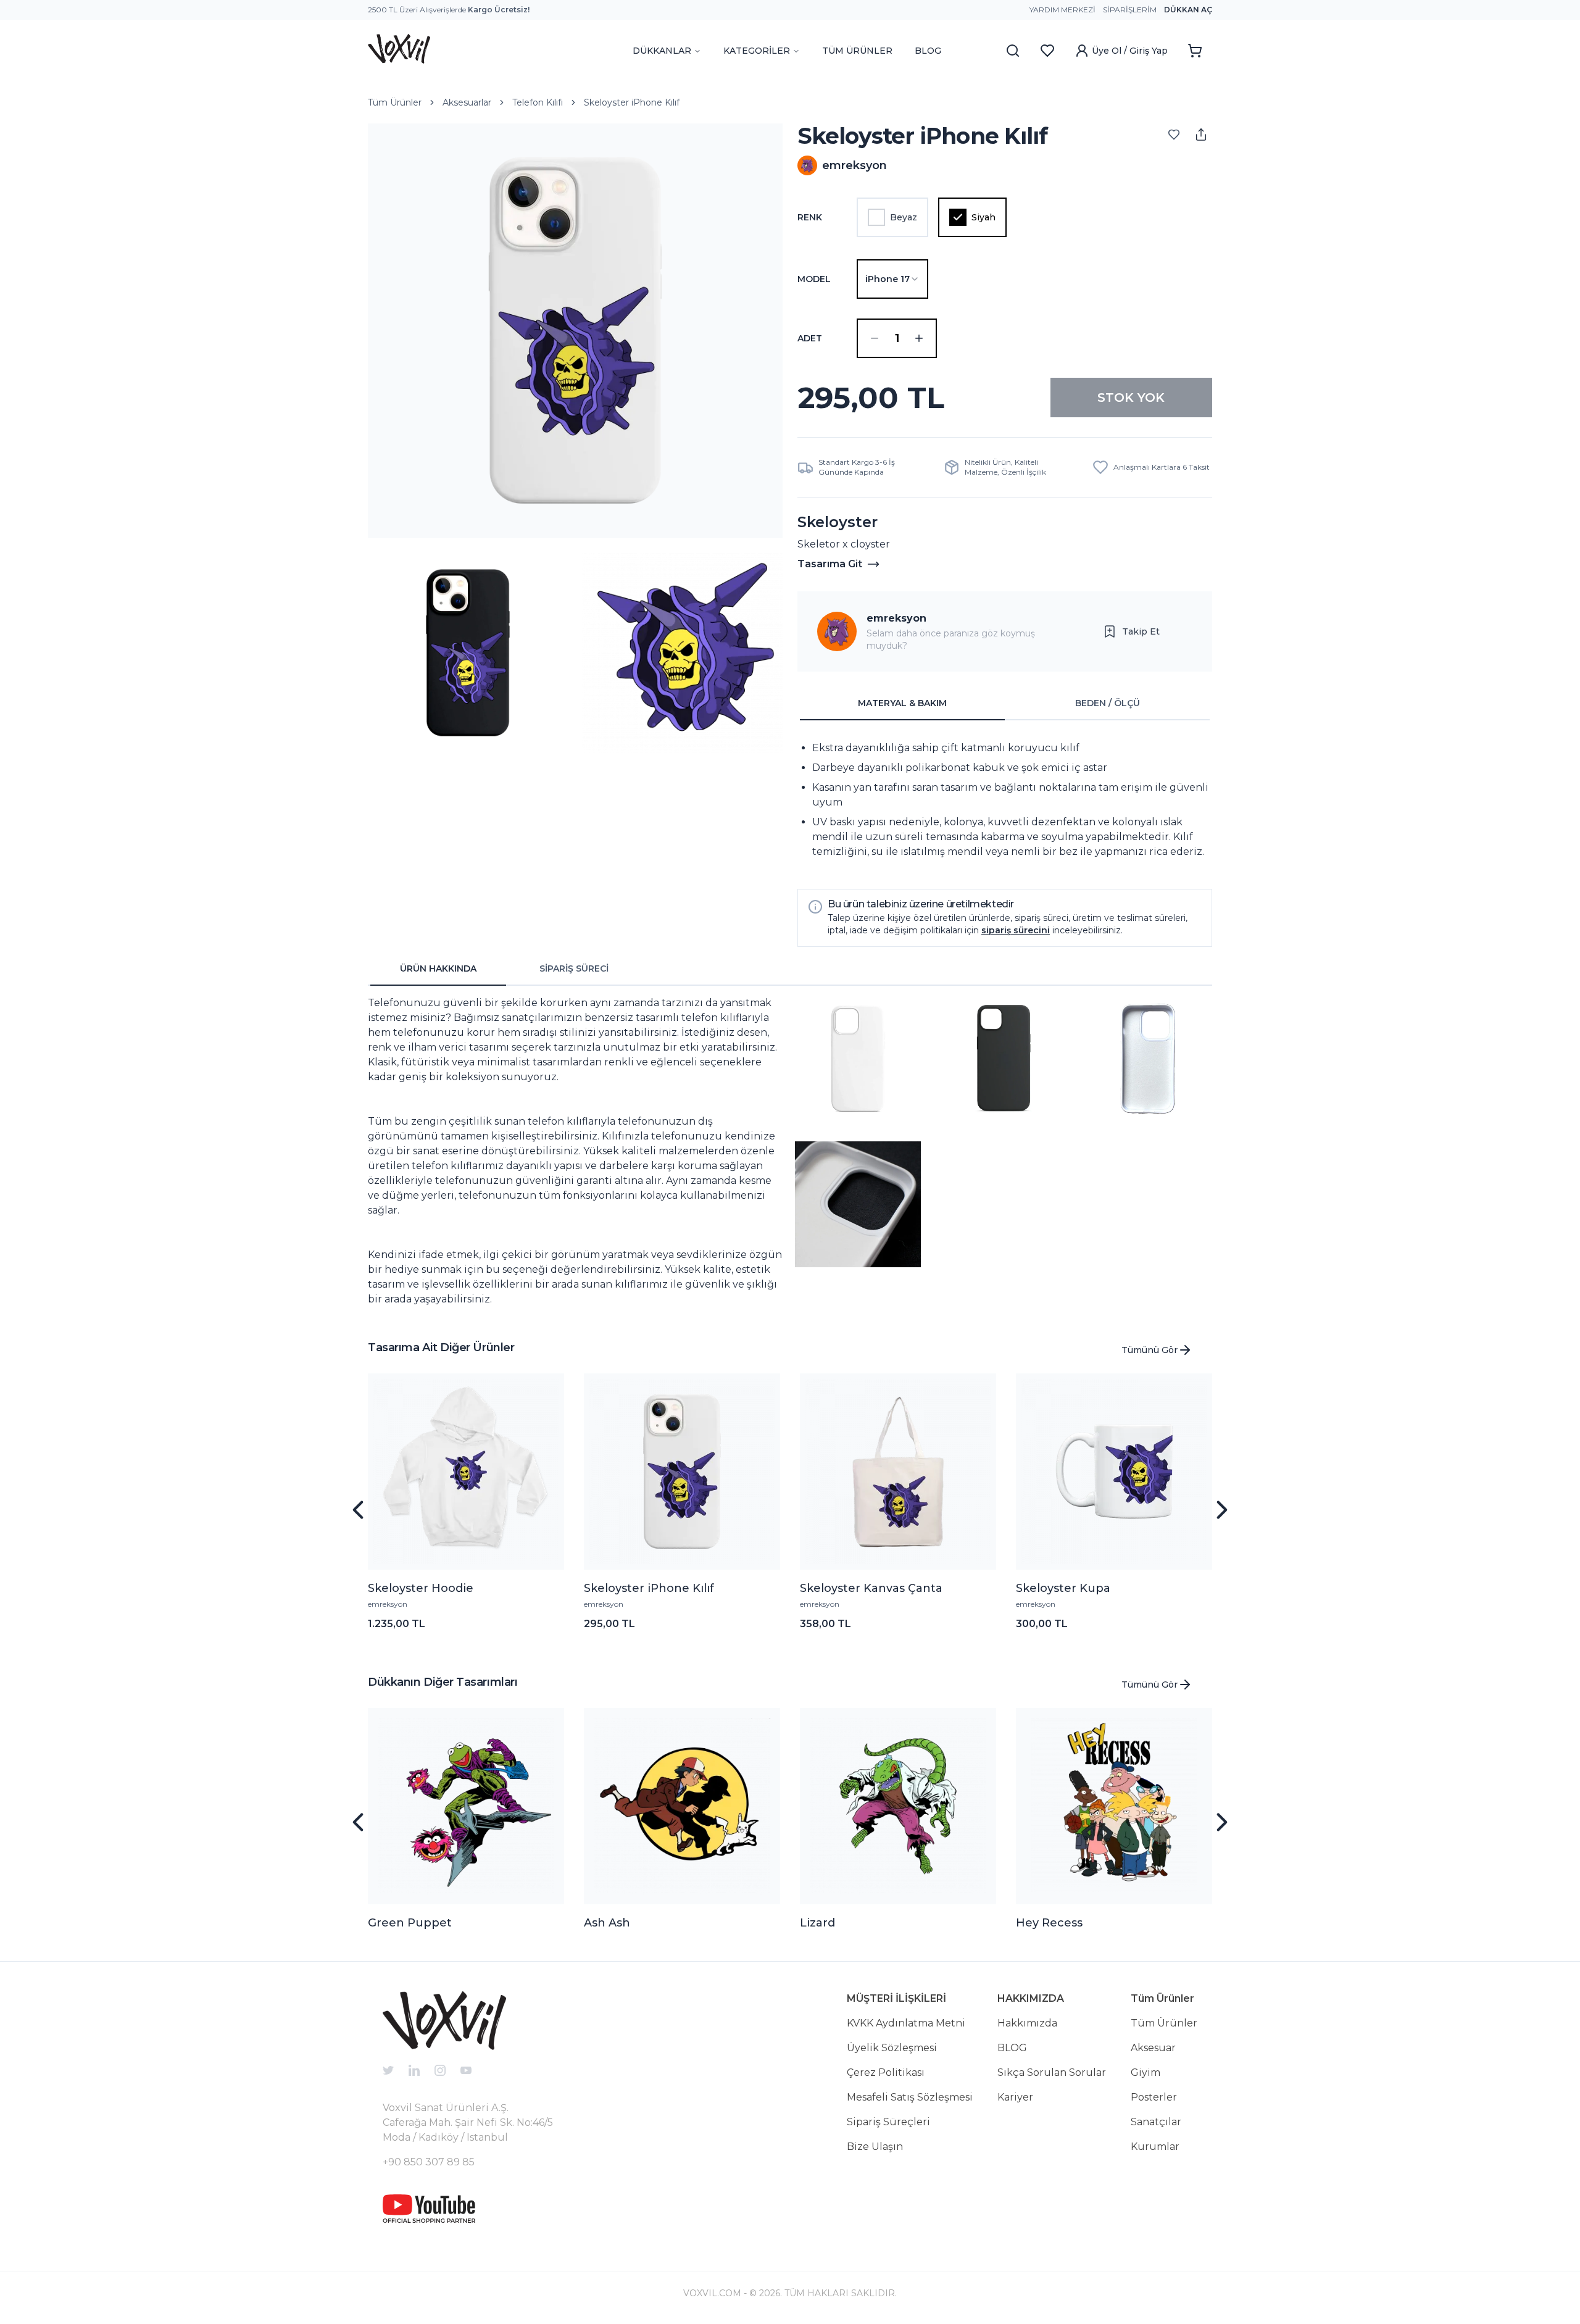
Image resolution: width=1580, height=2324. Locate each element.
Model (814, 279)
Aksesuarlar (467, 102)
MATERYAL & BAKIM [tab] (902, 703)
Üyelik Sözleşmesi (892, 2048)
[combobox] (892, 279)
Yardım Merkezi (1062, 10)
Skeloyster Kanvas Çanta (871, 1588)
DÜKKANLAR (662, 51)
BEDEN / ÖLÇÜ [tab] (1108, 703)
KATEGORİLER (757, 51)
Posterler (1154, 2097)
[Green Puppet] (466, 1806)
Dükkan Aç (1188, 10)
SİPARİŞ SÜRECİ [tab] (574, 968)
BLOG (928, 51)
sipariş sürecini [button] (1016, 930)
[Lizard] (898, 1806)
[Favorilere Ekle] (1174, 135)
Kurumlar (1155, 2147)
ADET (810, 338)
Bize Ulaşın (875, 2147)
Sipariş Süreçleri (888, 2122)
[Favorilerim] (1047, 51)
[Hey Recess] (1114, 1806)
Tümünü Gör (1150, 1350)
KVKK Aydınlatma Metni (906, 2023)
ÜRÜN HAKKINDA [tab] (438, 968)
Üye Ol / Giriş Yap (1130, 51)
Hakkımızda (1027, 2023)
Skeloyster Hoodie (421, 1588)
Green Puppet (410, 1923)
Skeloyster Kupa (1063, 1588)
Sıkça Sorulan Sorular (1052, 2072)
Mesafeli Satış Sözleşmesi (910, 2097)
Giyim (1145, 2072)
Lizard (817, 1923)
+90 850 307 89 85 (429, 2162)
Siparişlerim (1130, 10)
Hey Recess (1049, 1923)
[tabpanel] (1005, 800)
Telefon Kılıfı (538, 102)
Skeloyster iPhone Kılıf (632, 102)
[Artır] (919, 338)
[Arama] (1013, 51)
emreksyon (896, 618)
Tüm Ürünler (395, 102)
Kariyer (1015, 2097)
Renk (810, 217)
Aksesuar (1153, 2048)
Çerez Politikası (886, 2072)
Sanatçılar (1156, 2122)
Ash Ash (607, 1923)
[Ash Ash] (682, 1806)
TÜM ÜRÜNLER (857, 51)
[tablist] (1005, 704)
